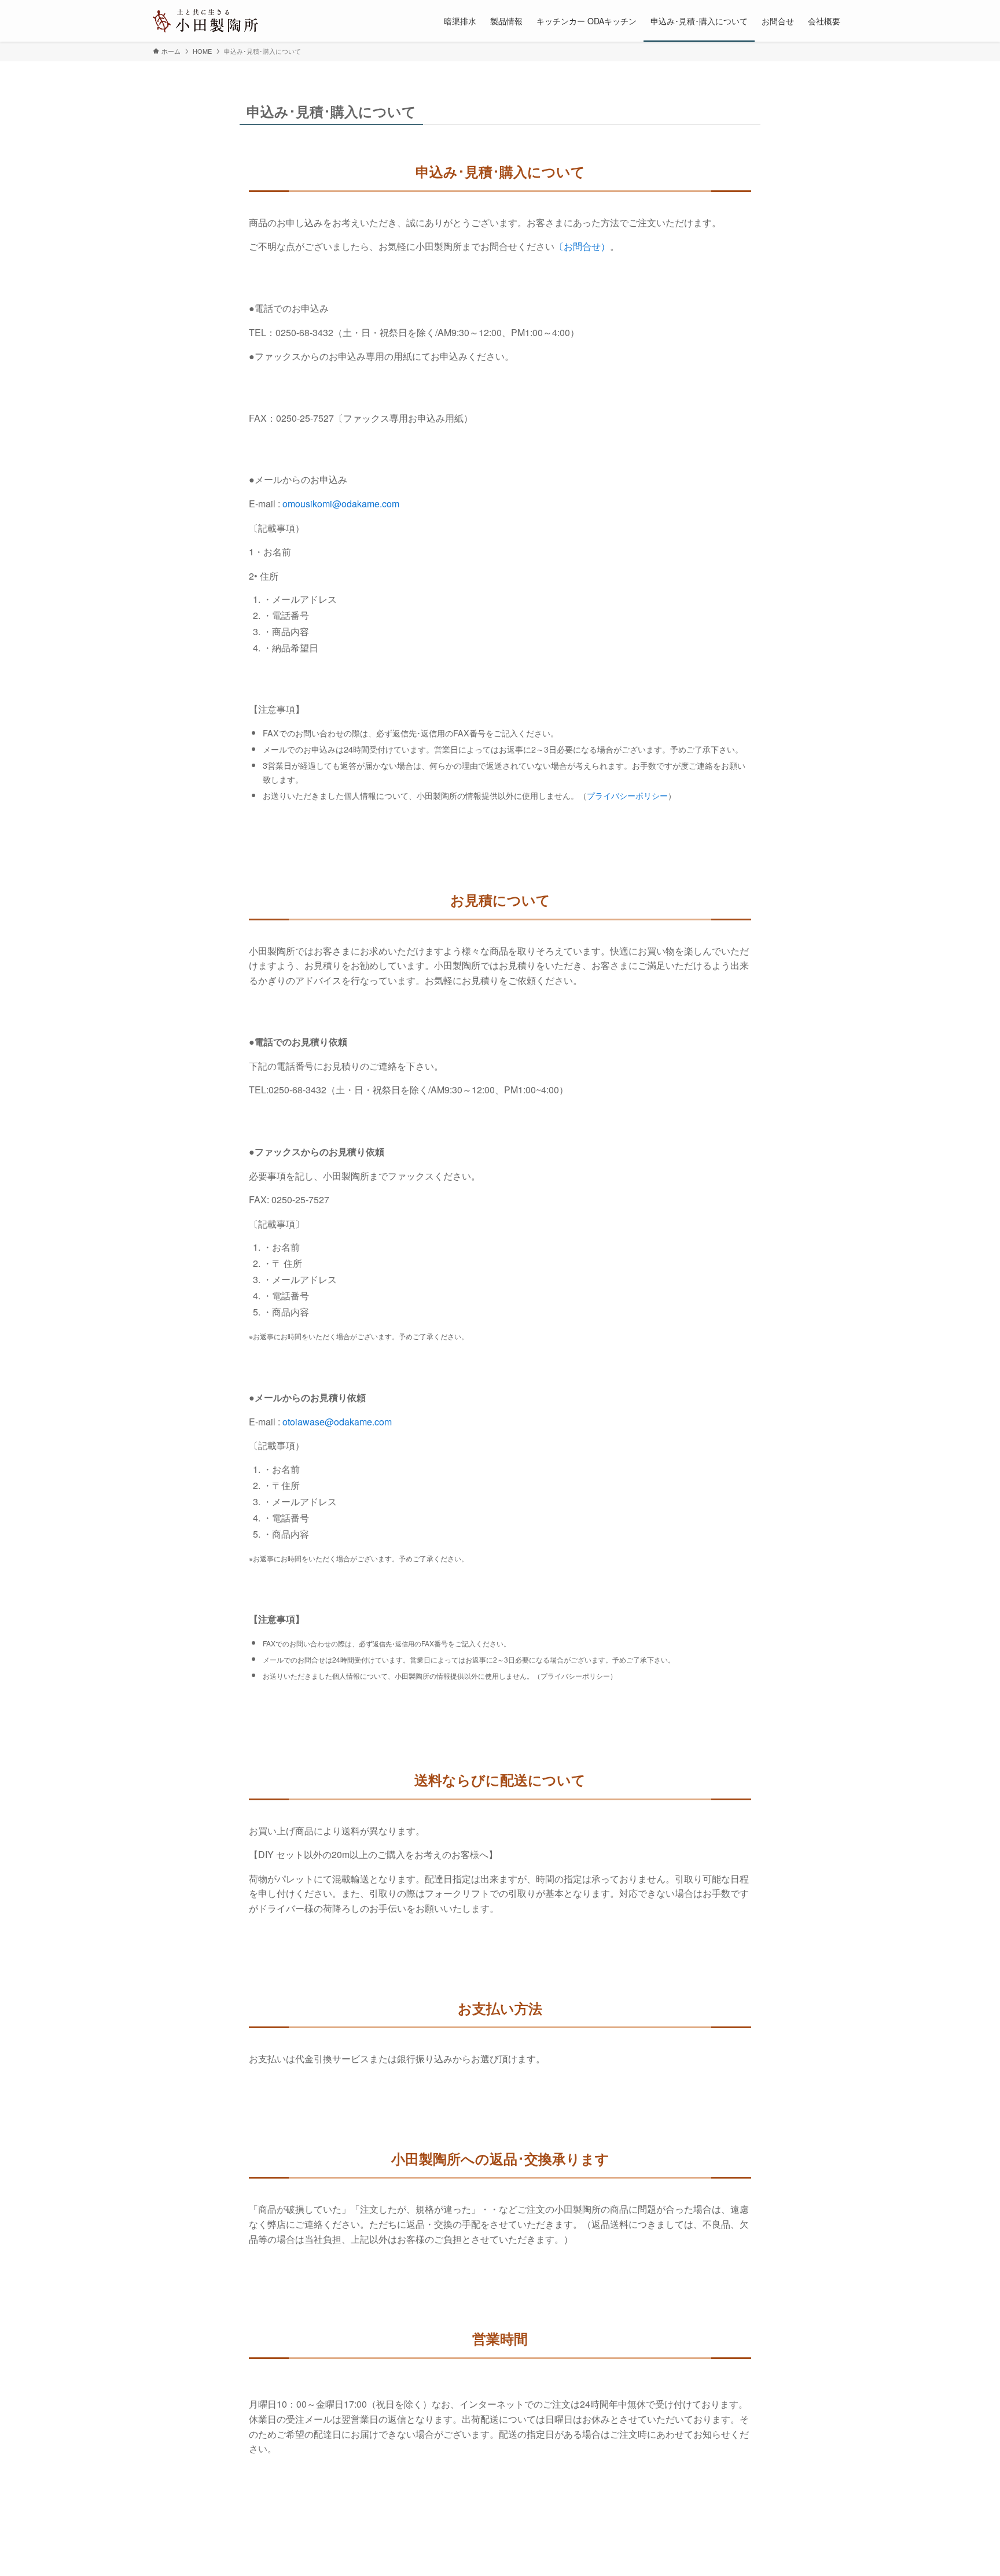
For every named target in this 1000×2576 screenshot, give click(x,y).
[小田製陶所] (205, 21)
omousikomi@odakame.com (341, 504)
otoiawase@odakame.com (337, 1422)
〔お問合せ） (582, 246)
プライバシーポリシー (627, 795)
